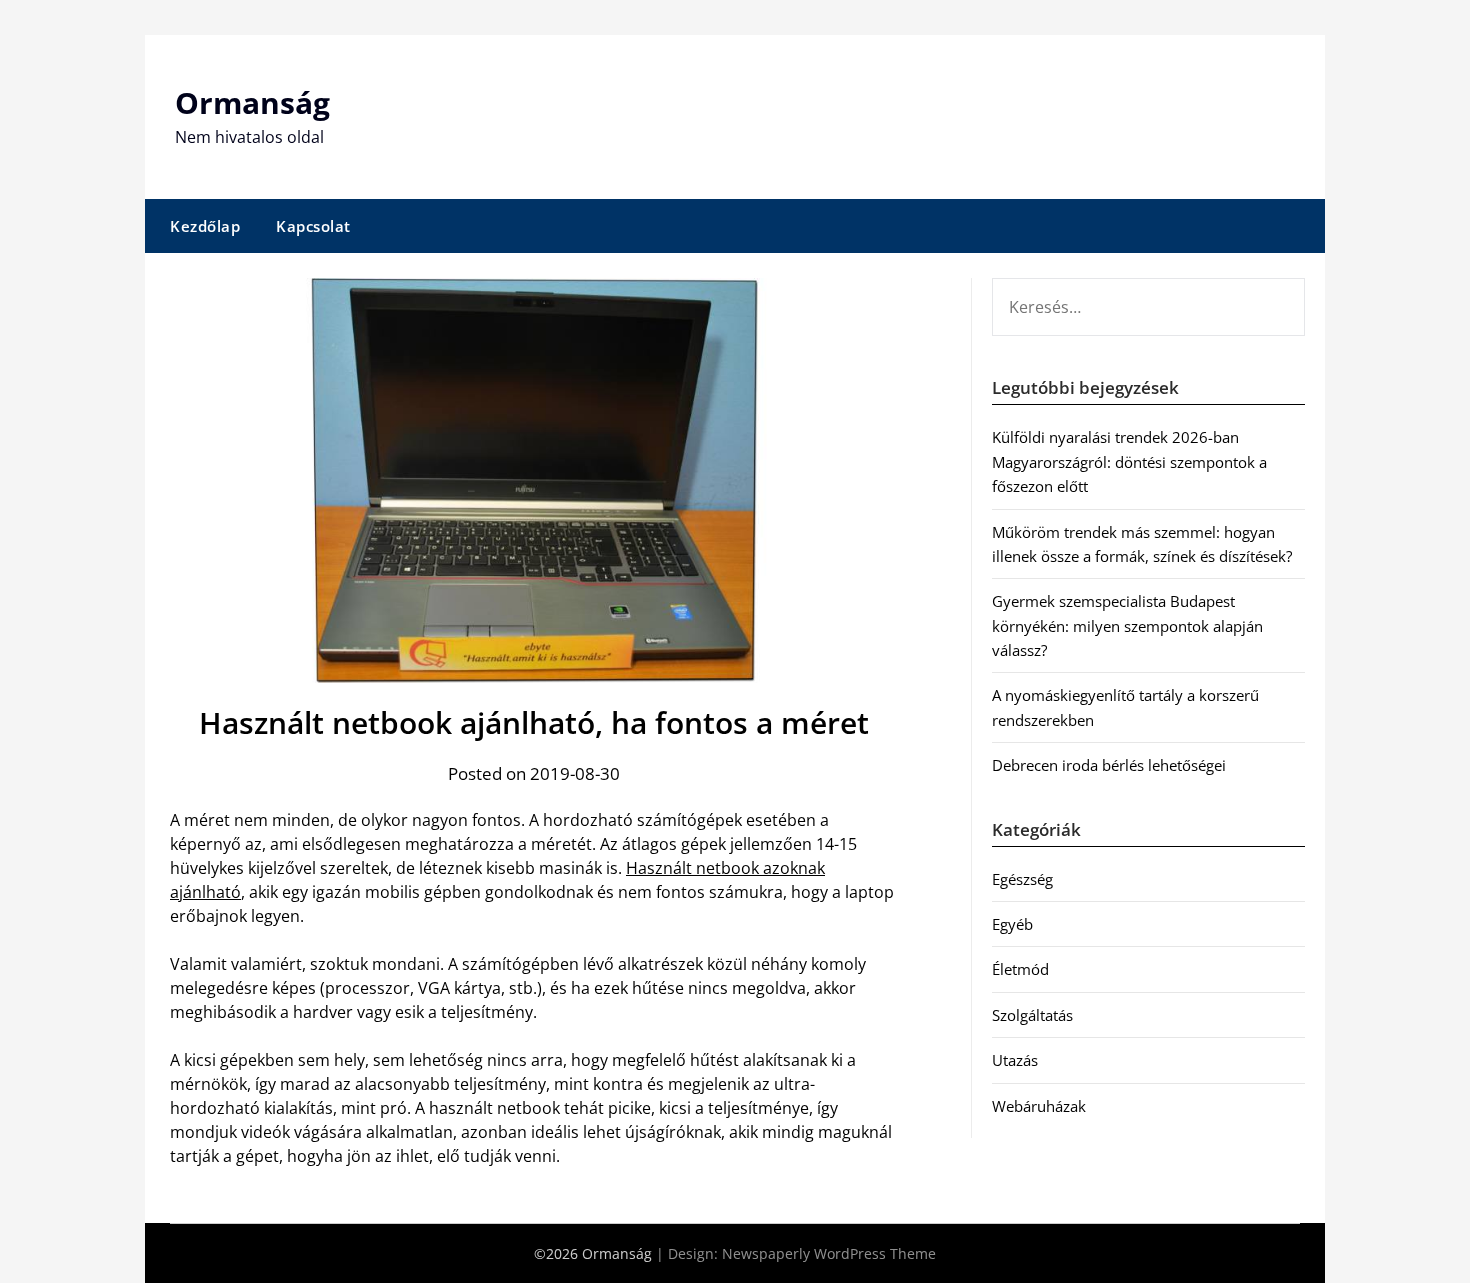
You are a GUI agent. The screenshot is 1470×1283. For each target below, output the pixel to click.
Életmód (1020, 969)
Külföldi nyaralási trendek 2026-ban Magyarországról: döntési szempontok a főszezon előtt (1129, 461)
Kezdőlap (205, 226)
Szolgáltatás (1032, 1015)
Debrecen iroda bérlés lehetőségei (1109, 765)
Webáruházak (1039, 1106)
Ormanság (252, 102)
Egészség (1022, 879)
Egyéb (1012, 924)
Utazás (1015, 1060)
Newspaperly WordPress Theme (829, 1253)
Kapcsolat (313, 226)
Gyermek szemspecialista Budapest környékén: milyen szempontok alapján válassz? (1127, 625)
